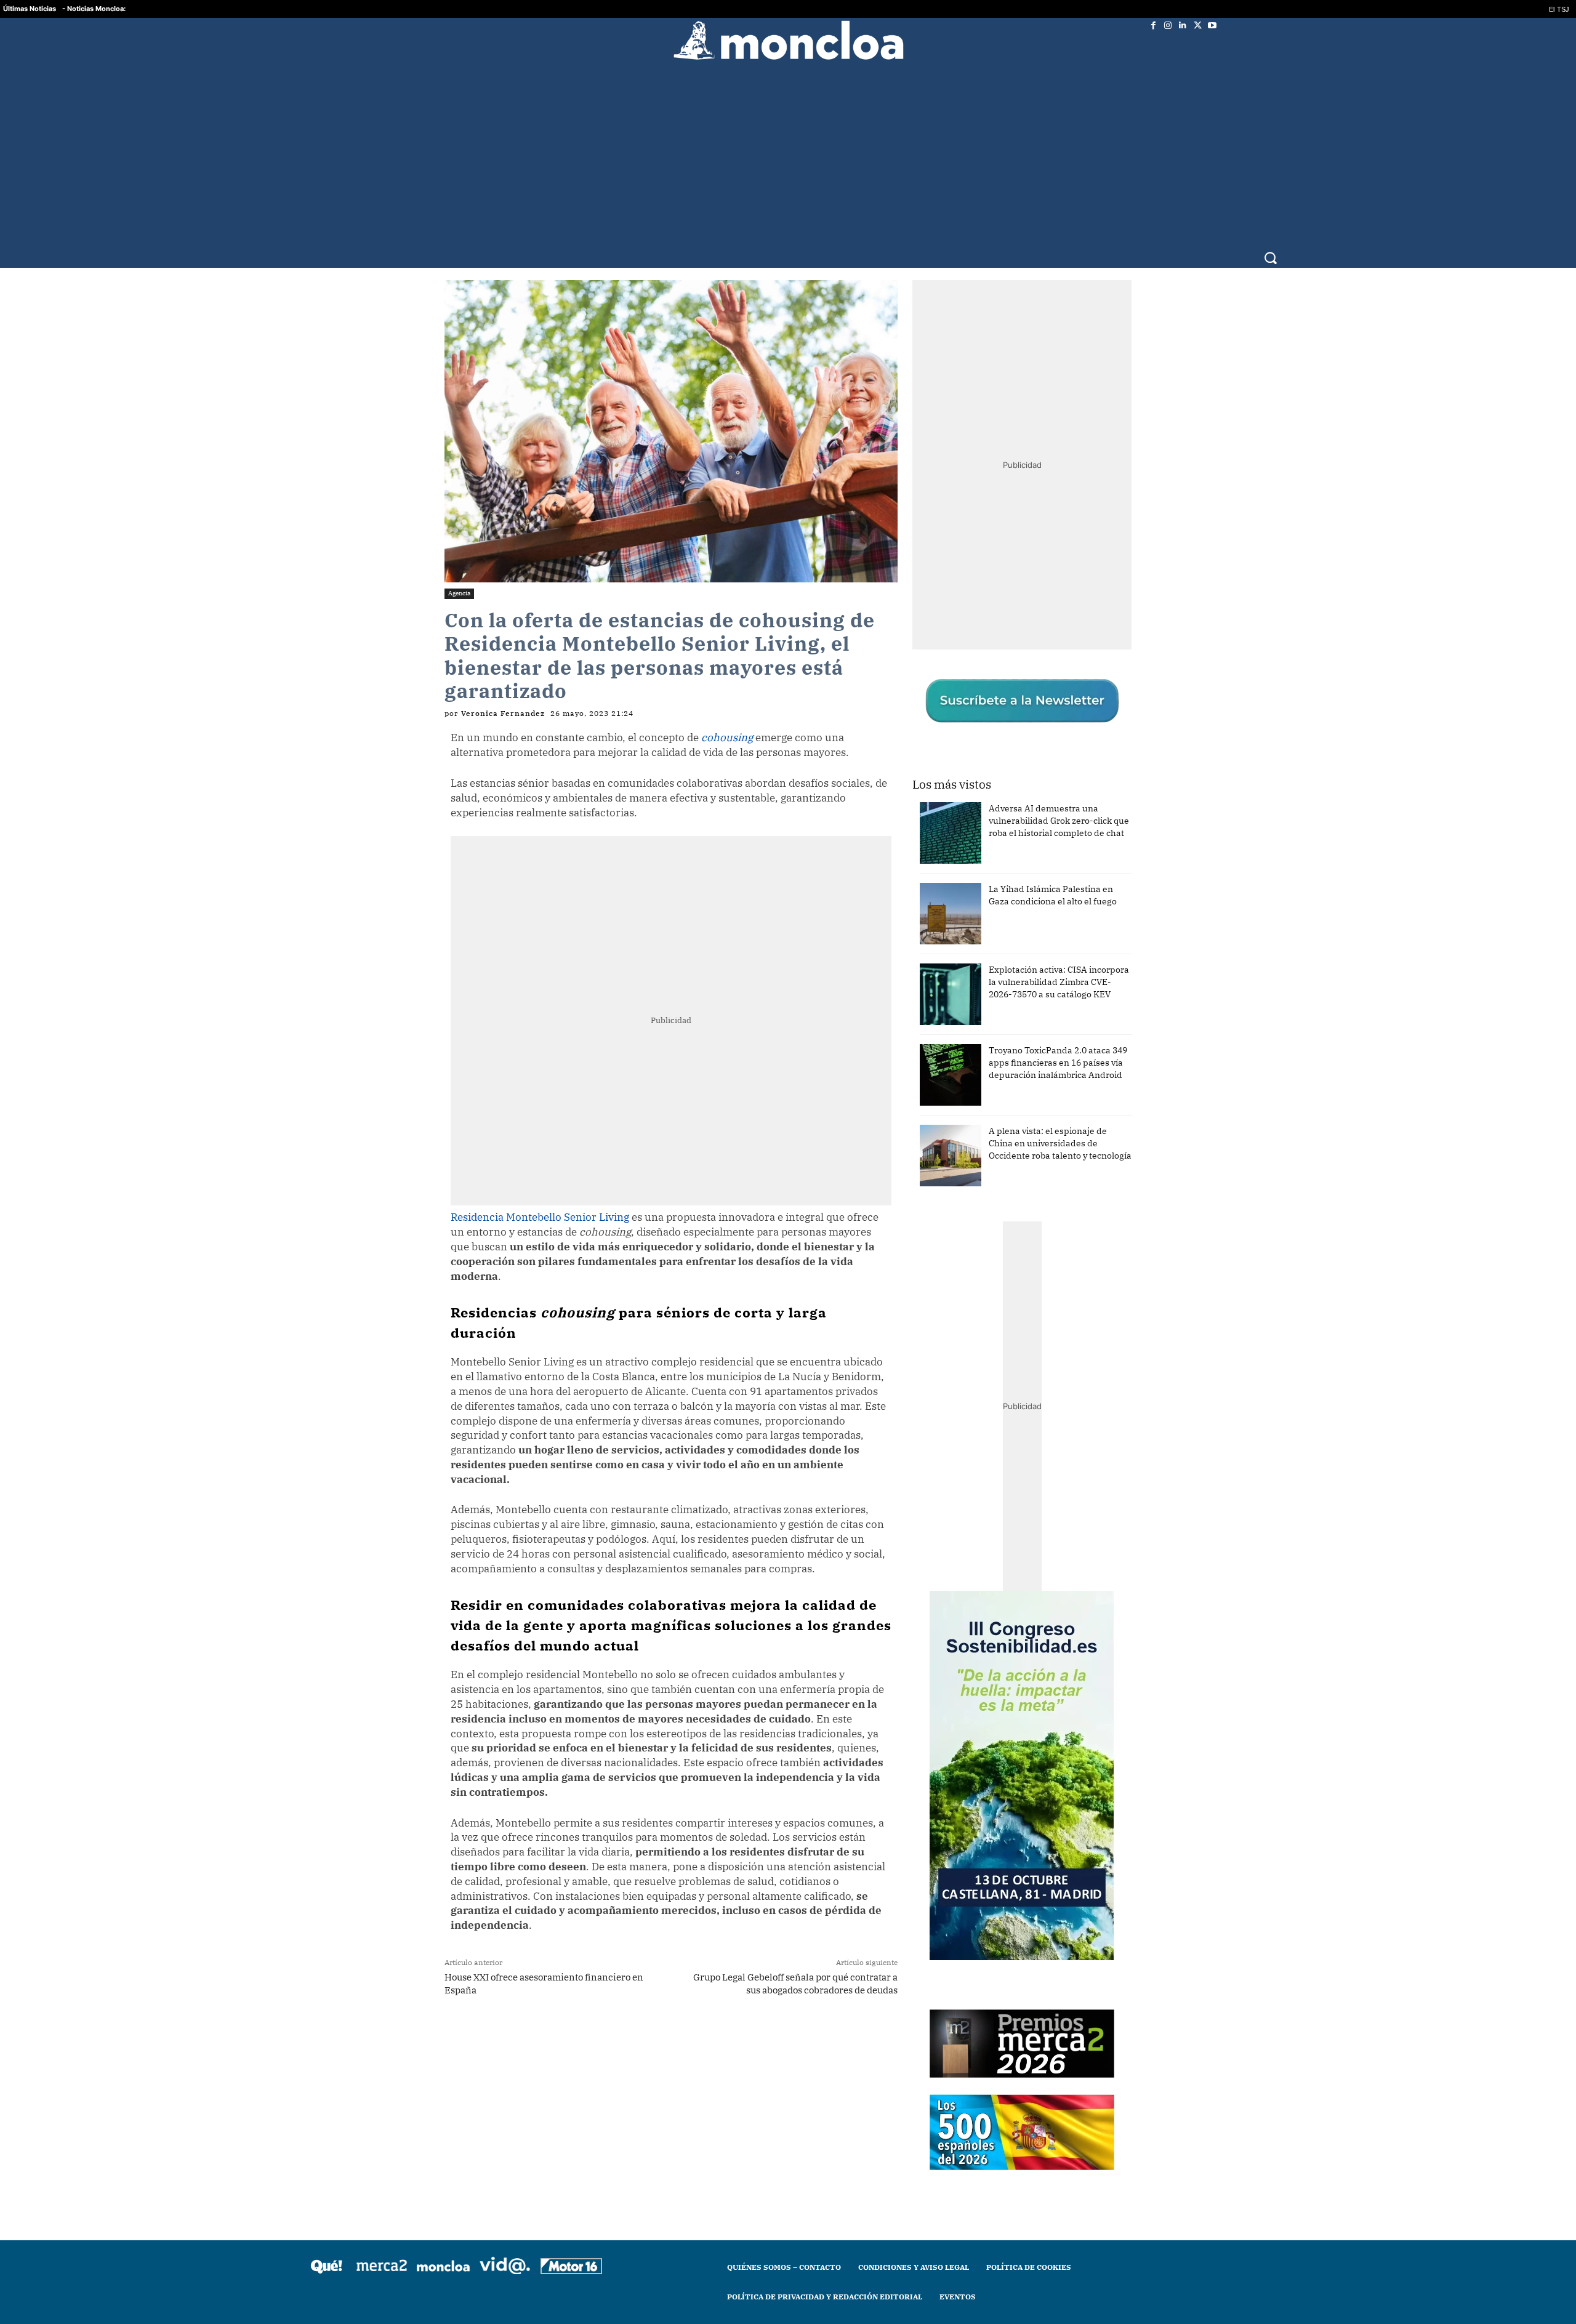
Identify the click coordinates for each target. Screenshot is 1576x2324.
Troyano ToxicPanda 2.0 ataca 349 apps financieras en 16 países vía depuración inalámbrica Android (1058, 1063)
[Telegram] (629, 2038)
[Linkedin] (1183, 25)
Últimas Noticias (30, 9)
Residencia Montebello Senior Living (540, 1217)
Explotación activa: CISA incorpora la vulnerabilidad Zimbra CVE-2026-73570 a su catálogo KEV (1059, 982)
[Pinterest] (657, 2038)
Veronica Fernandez (503, 714)
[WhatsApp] (600, 2038)
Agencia (459, 593)
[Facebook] (1153, 25)
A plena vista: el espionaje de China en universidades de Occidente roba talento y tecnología (1060, 1143)
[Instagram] (1168, 25)
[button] (1270, 258)
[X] (1197, 25)
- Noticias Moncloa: (94, 9)
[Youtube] (1212, 25)
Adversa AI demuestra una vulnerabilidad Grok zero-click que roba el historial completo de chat (1059, 821)
